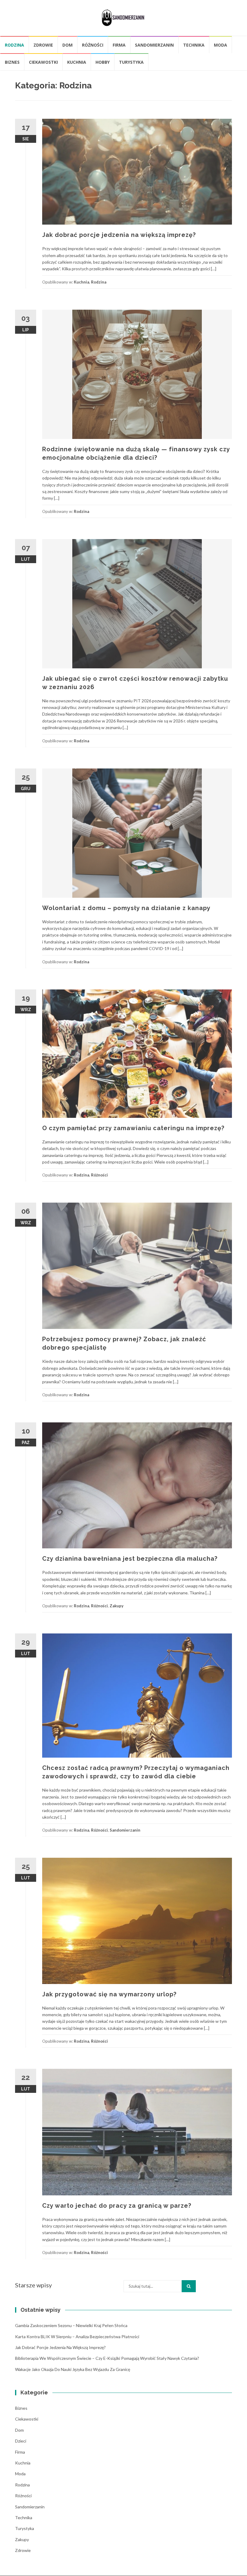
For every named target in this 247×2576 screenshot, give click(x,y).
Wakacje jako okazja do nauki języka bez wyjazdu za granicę (73, 2369)
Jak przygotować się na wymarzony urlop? (109, 1994)
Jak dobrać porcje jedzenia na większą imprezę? (119, 235)
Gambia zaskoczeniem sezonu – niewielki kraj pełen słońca (71, 2325)
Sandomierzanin (154, 45)
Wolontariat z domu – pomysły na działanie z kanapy (126, 908)
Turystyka (131, 62)
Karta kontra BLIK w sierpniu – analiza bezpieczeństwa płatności (77, 2337)
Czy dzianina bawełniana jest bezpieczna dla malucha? (130, 1559)
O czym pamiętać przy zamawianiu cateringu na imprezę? (133, 1128)
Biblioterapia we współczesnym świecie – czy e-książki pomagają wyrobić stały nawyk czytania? (107, 2358)
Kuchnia (77, 62)
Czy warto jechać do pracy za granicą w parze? (117, 2206)
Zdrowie (43, 45)
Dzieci (21, 2441)
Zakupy (117, 1606)
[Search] (189, 2286)
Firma (119, 45)
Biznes (12, 62)
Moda (220, 45)
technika (194, 45)
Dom (67, 45)
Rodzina (14, 45)
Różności (93, 45)
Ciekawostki (43, 62)
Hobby (103, 62)
